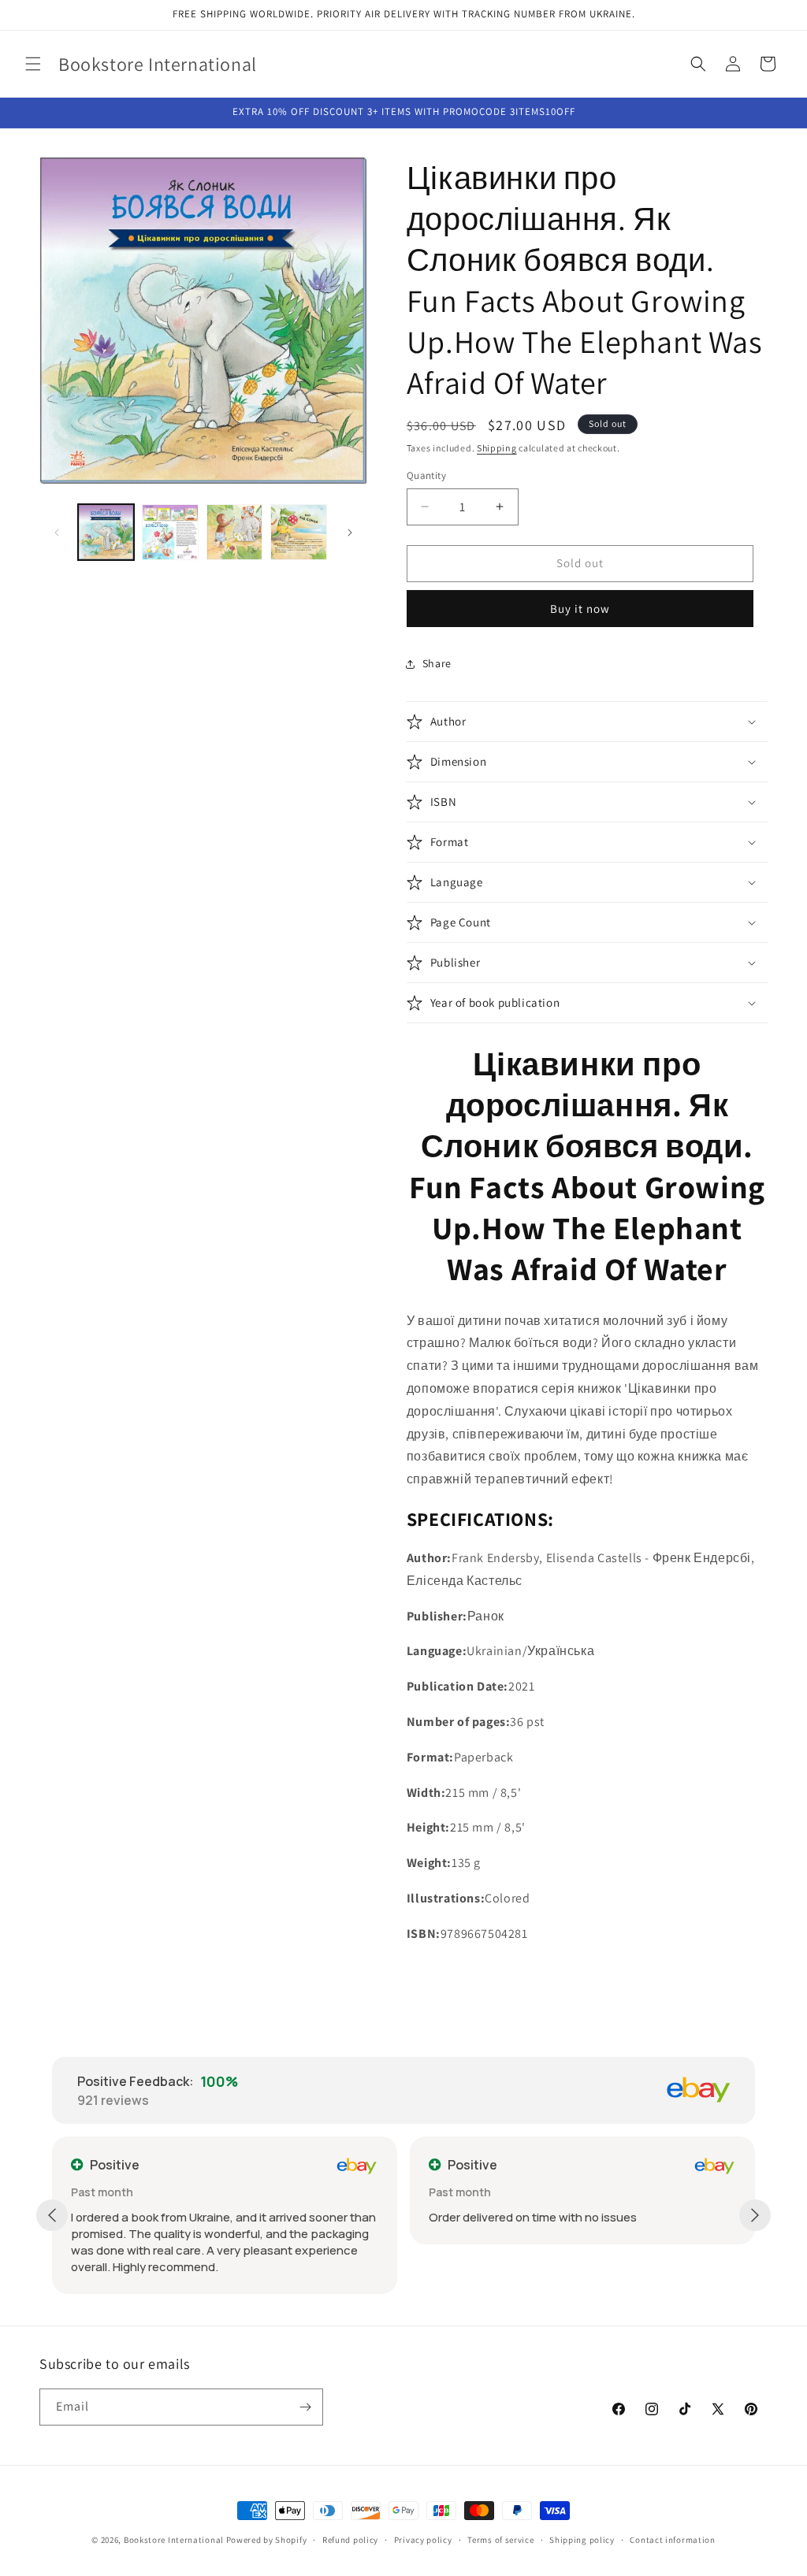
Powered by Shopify (267, 2540)
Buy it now (580, 609)
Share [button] (437, 663)
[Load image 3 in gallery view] (234, 532)
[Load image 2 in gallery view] (170, 532)
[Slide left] (57, 533)
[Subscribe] (305, 2407)
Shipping (497, 448)
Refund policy (350, 2540)
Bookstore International (174, 2540)
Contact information (672, 2540)
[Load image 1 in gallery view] (106, 532)
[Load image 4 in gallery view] (298, 532)
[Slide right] (350, 533)
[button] (33, 64)
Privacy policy (423, 2540)
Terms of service (500, 2540)
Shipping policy (582, 2540)
